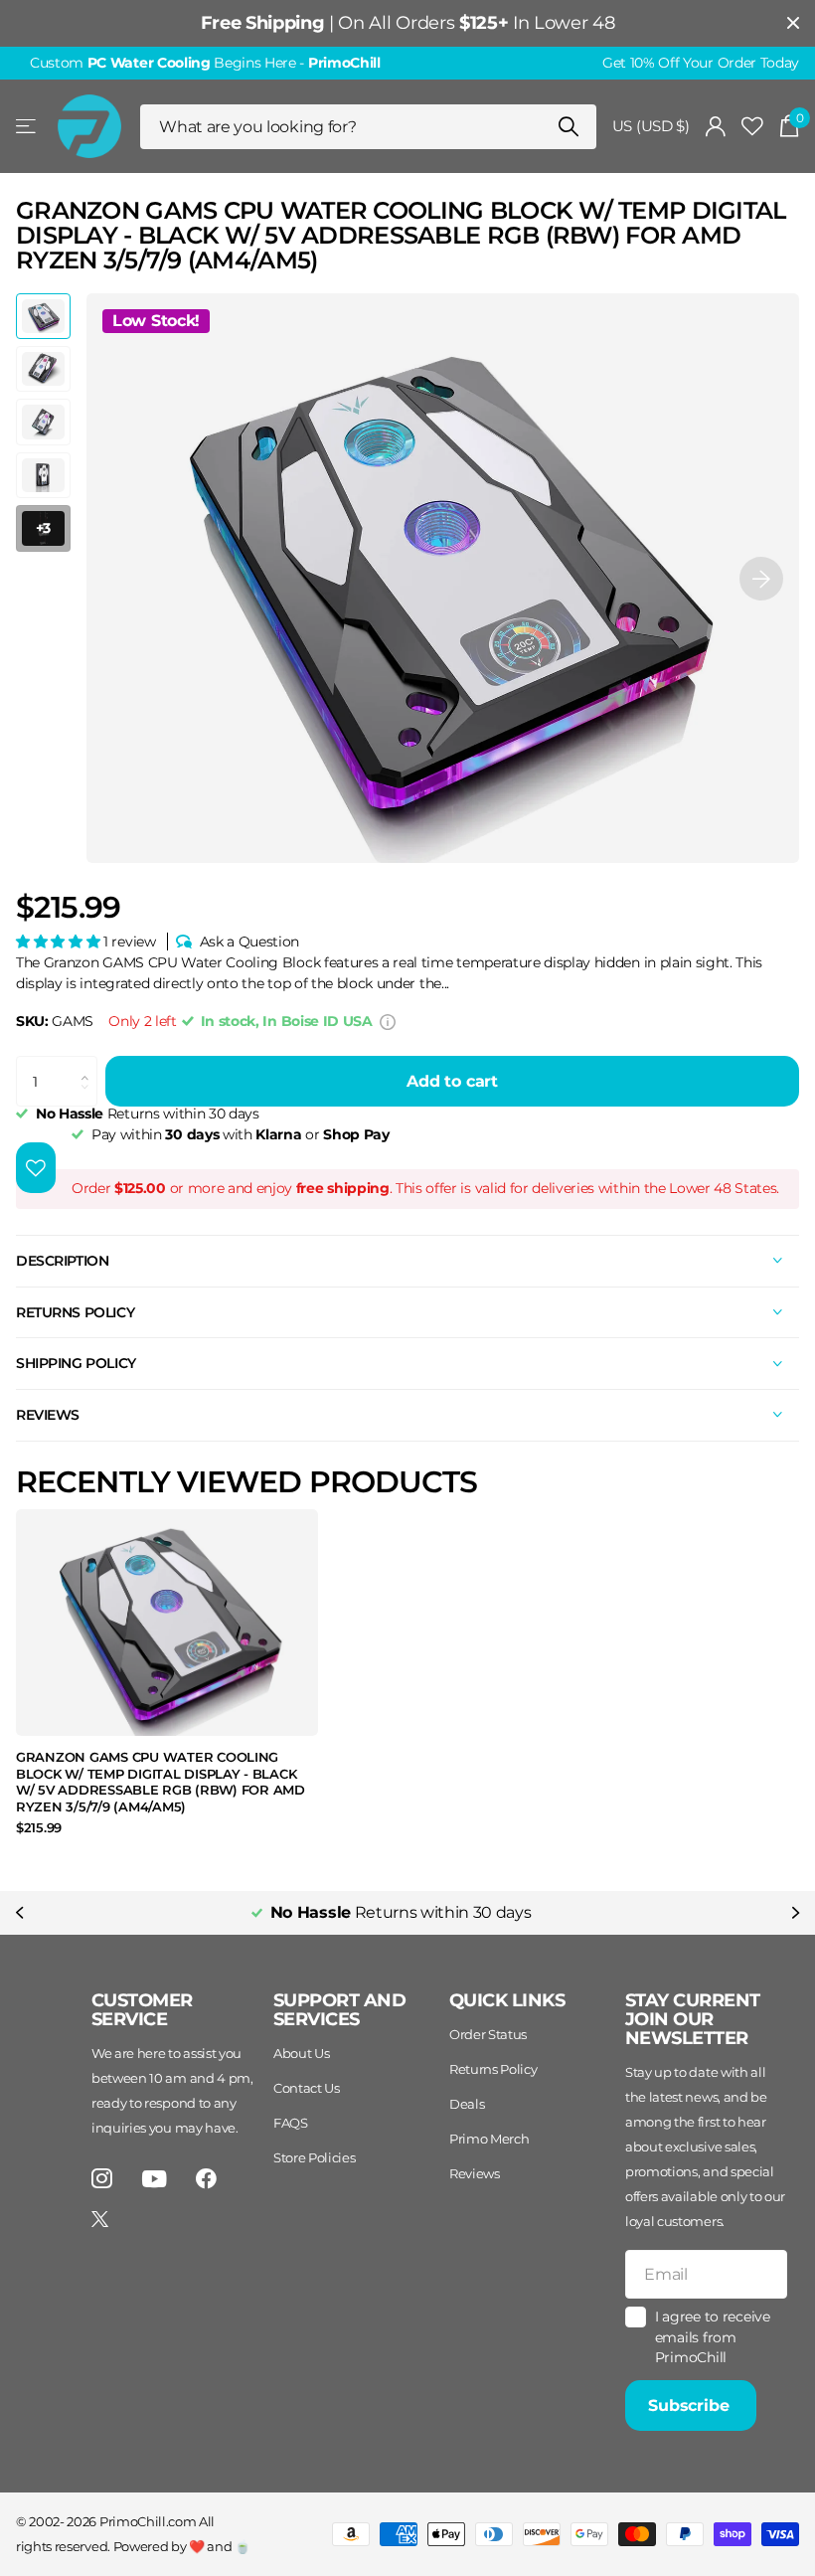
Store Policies (315, 2157)
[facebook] (206, 2179)
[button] (761, 579)
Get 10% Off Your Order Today (701, 63)
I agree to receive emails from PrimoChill (713, 2337)
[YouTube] (155, 2179)
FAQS (291, 2123)
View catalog (27, 127)
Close (793, 23)
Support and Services (339, 2010)
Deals (467, 2104)
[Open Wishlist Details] (752, 127)
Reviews (475, 2173)
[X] (100, 2219)
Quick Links (507, 2000)
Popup (388, 1021)
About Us (301, 2053)
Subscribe (691, 2405)
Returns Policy (493, 2069)
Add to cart (452, 1081)
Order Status (488, 2034)
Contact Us (307, 2088)
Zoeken (569, 127)
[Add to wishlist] (36, 1168)
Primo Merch (489, 2139)
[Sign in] (716, 127)
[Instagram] (102, 2179)
